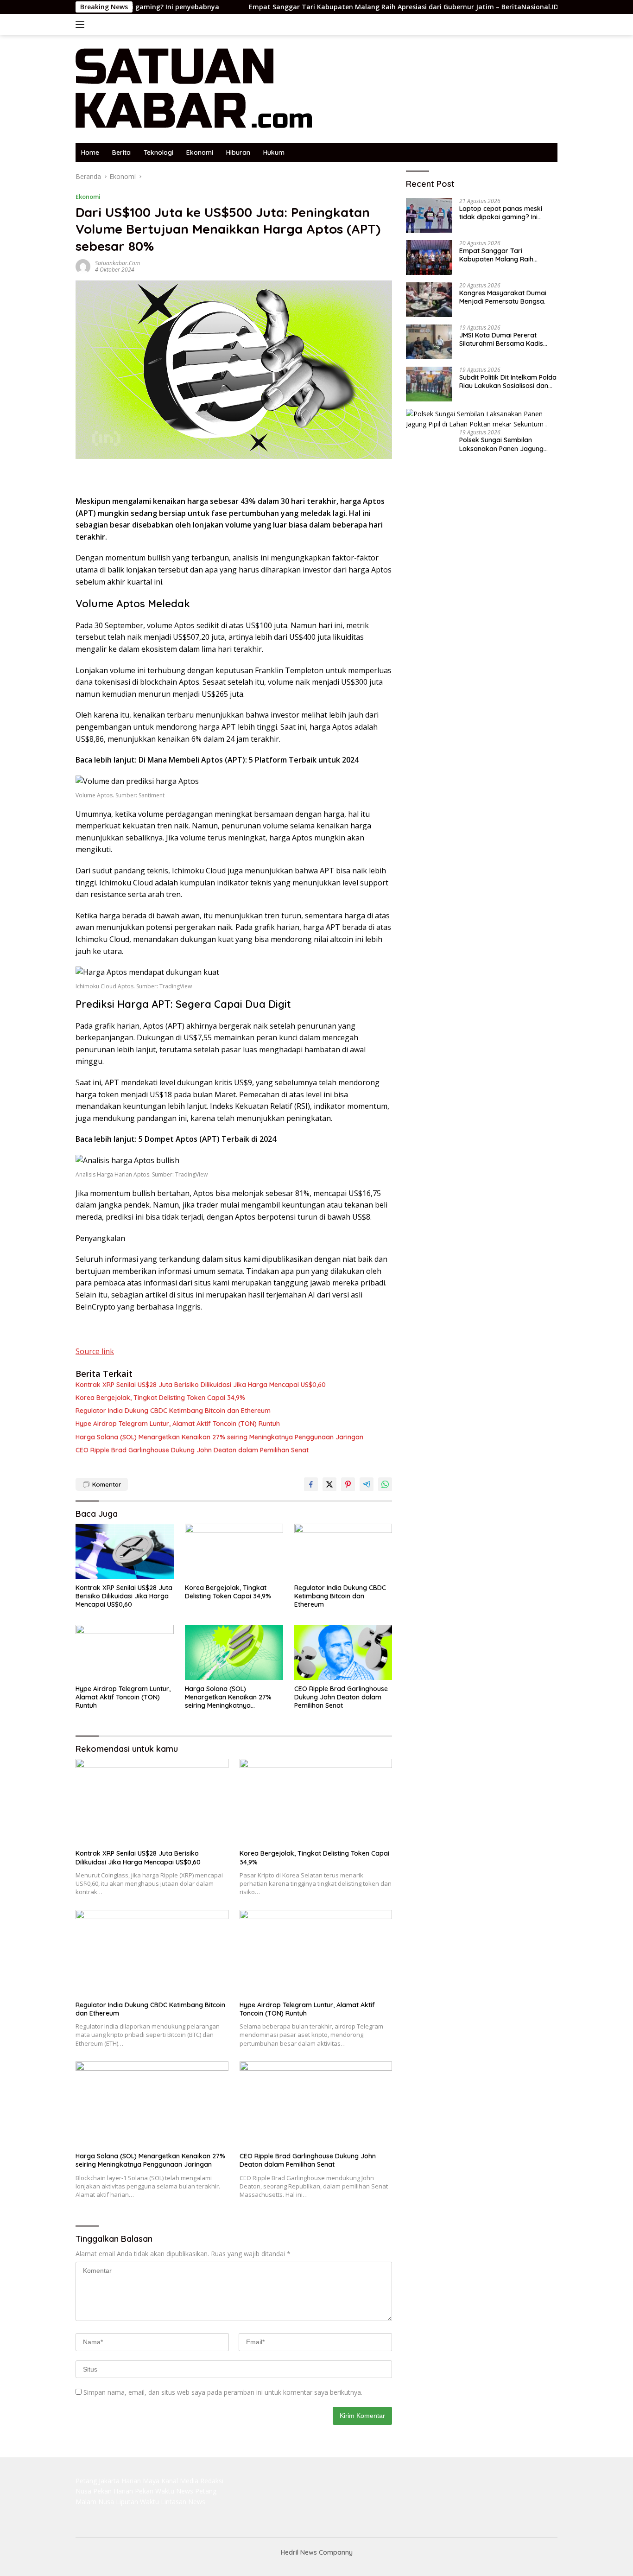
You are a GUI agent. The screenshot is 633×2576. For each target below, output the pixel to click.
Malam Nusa (95, 2502)
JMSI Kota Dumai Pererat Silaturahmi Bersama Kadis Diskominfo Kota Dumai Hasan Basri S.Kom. (507, 339)
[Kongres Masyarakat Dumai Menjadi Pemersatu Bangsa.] (429, 300)
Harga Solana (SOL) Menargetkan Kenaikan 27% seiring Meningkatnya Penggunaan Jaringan (219, 1437)
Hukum (274, 153)
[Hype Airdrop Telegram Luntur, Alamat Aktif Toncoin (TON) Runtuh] (125, 1652)
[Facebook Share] (311, 1484)
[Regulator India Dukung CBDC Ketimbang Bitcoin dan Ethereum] (343, 1551)
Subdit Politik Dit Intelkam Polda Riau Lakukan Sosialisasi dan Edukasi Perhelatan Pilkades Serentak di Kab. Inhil (508, 382)
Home (90, 153)
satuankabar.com (117, 263)
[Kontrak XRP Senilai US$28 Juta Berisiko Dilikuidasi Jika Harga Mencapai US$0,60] (125, 1551)
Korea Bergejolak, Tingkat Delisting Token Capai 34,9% (160, 1398)
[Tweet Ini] (329, 1484)
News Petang (196, 2491)
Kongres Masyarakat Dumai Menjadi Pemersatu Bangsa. (503, 297)
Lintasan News (183, 2502)
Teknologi (158, 153)
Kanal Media (180, 2481)
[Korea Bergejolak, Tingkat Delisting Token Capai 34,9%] (234, 1551)
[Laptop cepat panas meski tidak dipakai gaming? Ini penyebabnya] (429, 215)
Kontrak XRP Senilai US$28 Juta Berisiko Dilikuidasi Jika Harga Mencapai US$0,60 (201, 1385)
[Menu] (82, 25)
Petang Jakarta (98, 2481)
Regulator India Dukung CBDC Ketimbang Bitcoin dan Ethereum (173, 1411)
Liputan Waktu (137, 2502)
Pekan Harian (113, 2491)
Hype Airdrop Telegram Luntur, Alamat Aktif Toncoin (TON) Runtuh (178, 1424)
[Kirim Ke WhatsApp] (385, 1484)
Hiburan (238, 153)
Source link (95, 1351)
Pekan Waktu (155, 2491)
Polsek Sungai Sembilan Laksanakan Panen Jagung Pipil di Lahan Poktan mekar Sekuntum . (502, 444)
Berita (121, 153)
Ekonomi (200, 153)
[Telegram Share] (367, 1484)
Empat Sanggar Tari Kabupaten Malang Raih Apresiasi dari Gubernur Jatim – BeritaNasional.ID (336, 7)
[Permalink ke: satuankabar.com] (83, 266)
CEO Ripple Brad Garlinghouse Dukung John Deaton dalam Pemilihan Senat (192, 1450)
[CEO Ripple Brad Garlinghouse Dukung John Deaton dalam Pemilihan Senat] (343, 1652)
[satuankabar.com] (194, 88)
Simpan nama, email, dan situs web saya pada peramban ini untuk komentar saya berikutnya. (223, 2392)
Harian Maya (140, 2481)
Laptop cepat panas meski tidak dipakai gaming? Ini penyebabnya (501, 213)
